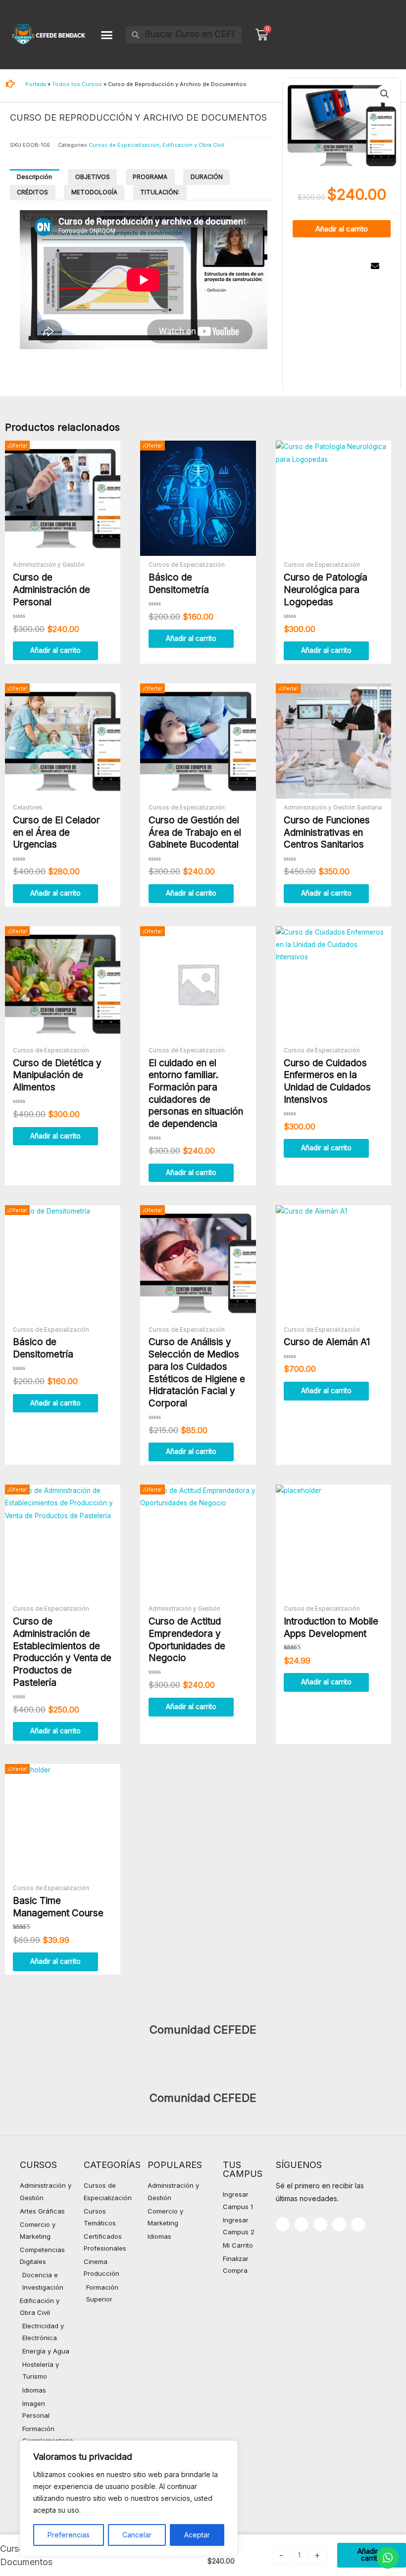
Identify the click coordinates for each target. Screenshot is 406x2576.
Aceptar (197, 2535)
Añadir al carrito (342, 229)
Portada (36, 84)
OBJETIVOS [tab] (93, 177)
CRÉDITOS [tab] (32, 192)
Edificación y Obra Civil (193, 145)
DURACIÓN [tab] (207, 177)
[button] (106, 35)
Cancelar (137, 2535)
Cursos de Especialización (124, 145)
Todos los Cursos (77, 84)
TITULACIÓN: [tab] (160, 192)
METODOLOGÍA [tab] (94, 192)
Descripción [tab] (34, 177)
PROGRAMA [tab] (150, 177)
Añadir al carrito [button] (55, 650)
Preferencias (69, 2535)
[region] (129, 2498)
